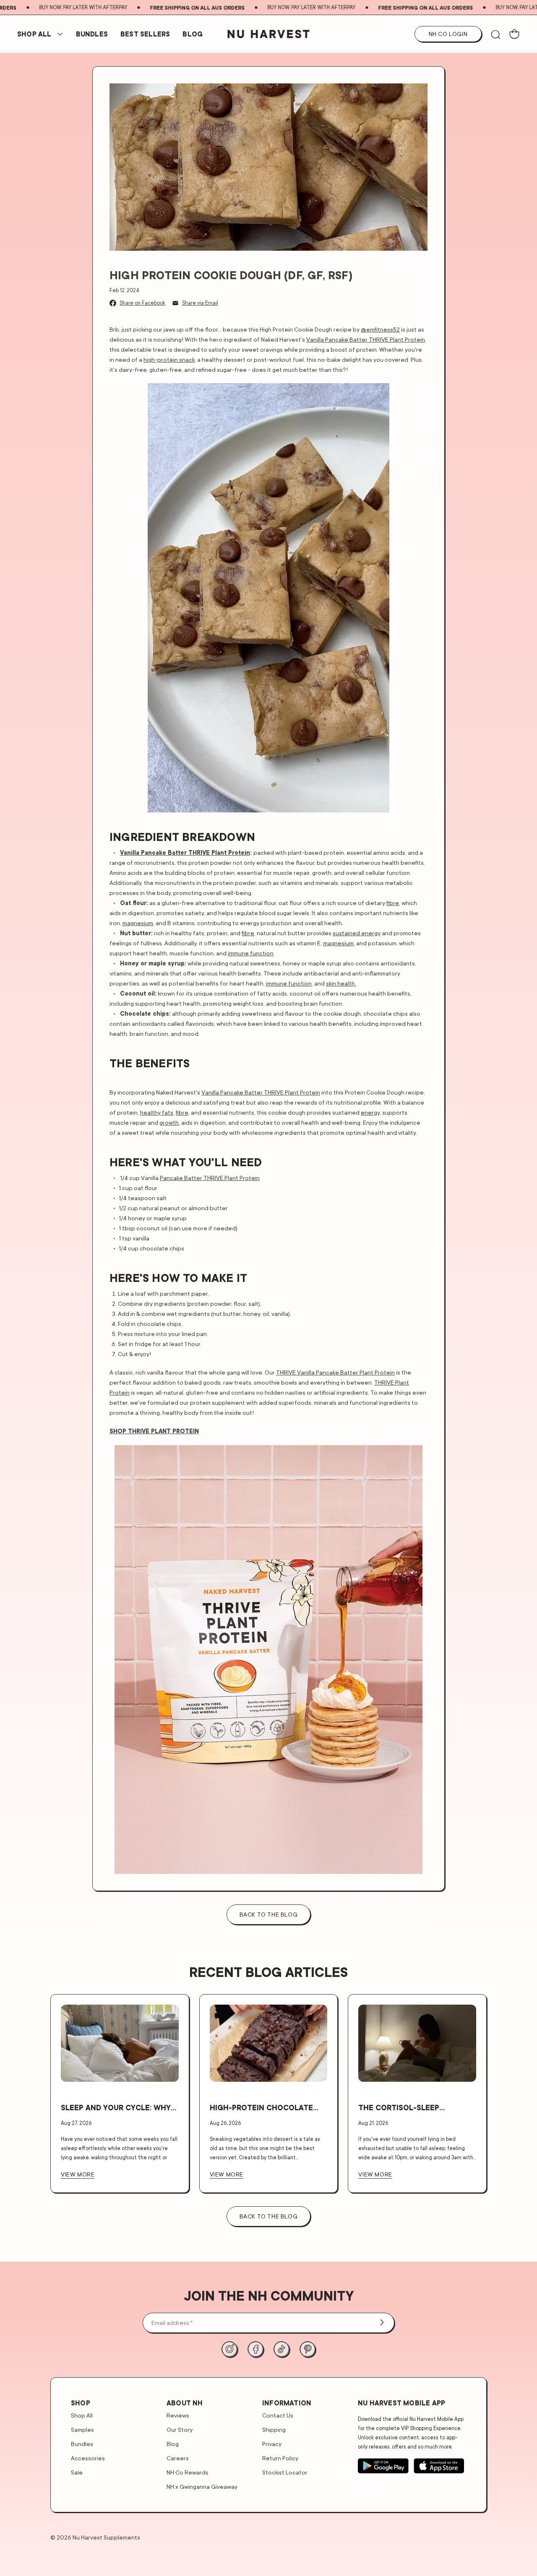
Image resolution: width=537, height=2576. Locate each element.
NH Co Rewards (188, 2472)
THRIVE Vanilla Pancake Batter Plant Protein (335, 1372)
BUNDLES (92, 34)
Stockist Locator (285, 2472)
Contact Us (278, 2415)
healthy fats (157, 1112)
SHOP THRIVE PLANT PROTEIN (154, 1431)
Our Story (180, 2429)
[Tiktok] (282, 2349)
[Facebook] (255, 2349)
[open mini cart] (514, 34)
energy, (371, 1112)
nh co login (448, 34)
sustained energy (357, 933)
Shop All (34, 34)
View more (78, 2174)
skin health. (341, 983)
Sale (77, 2472)
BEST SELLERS (145, 34)
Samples (82, 2429)
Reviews (178, 2415)
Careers (178, 2458)
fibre (393, 903)
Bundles (82, 2444)
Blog (193, 34)
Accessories (88, 2458)
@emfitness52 (380, 329)
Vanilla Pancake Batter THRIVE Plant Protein (366, 339)
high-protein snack (169, 359)
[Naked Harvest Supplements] (269, 34)
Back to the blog (269, 1914)
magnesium (138, 923)
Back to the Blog (269, 2216)
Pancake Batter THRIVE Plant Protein (210, 1178)
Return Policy (280, 2458)
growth (169, 1122)
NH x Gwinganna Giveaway (202, 2487)
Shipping (274, 2429)
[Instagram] (229, 2349)
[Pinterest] (308, 2349)
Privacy (272, 2444)
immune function (251, 953)
